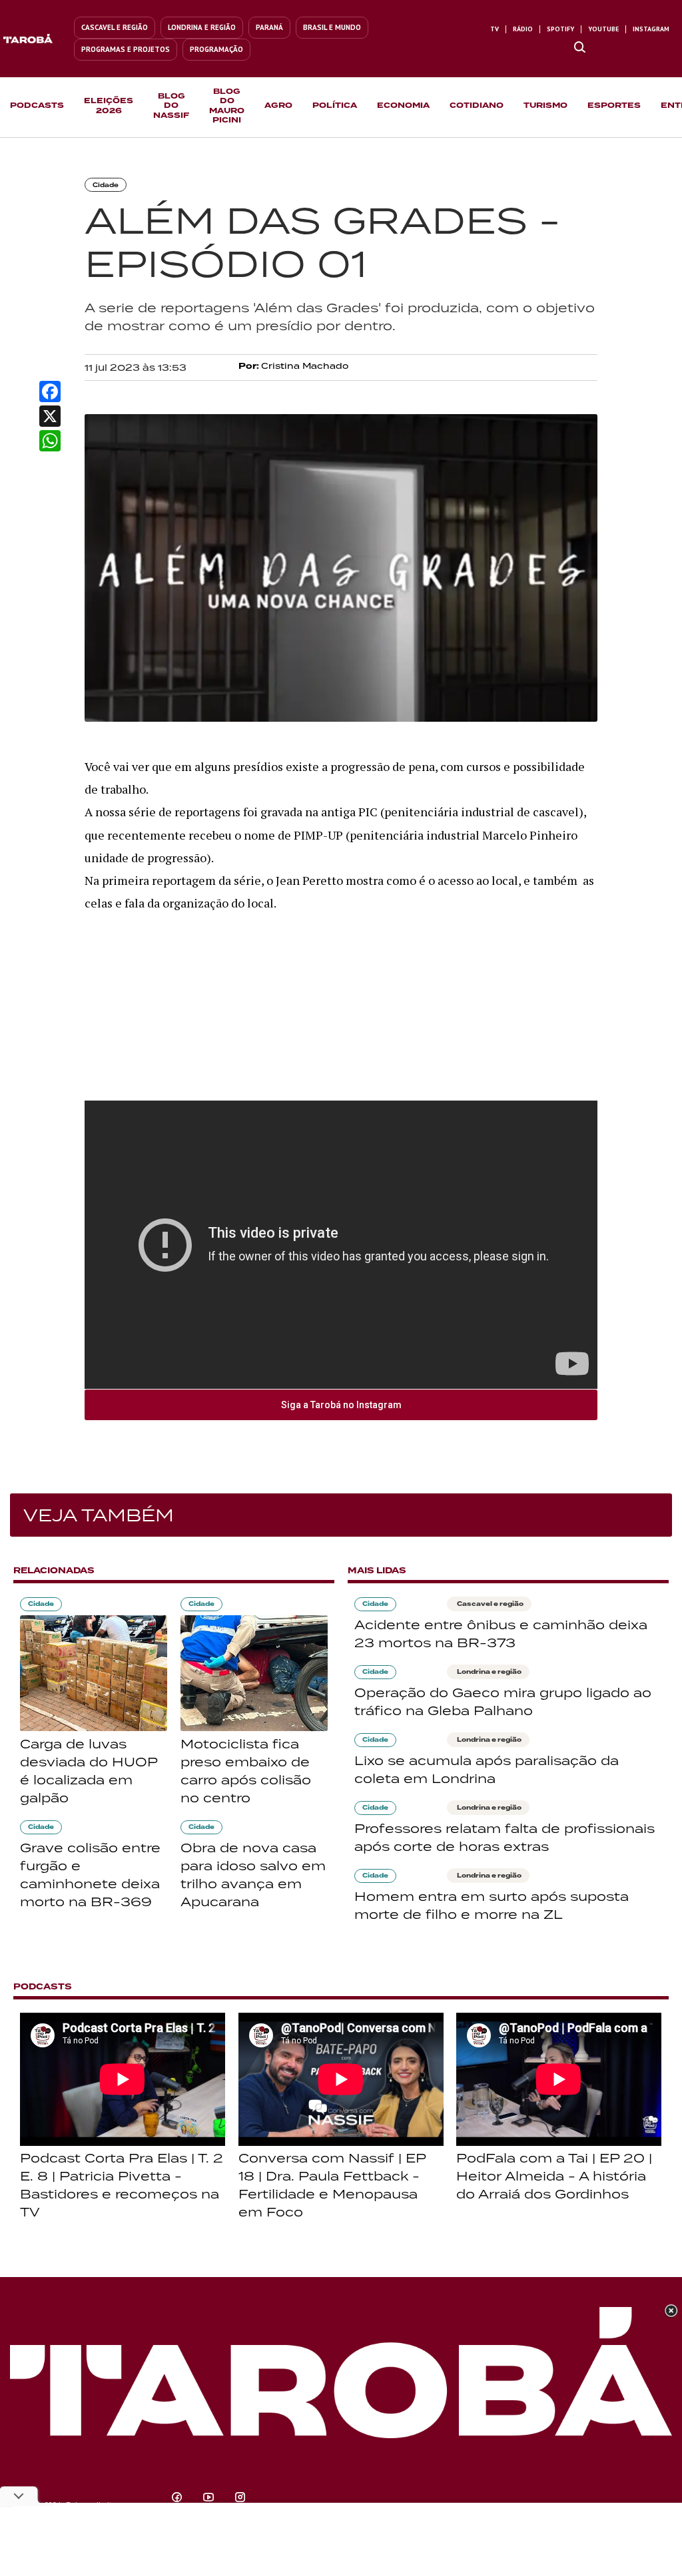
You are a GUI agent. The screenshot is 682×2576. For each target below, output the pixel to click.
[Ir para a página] (580, 48)
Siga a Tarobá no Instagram (341, 1405)
